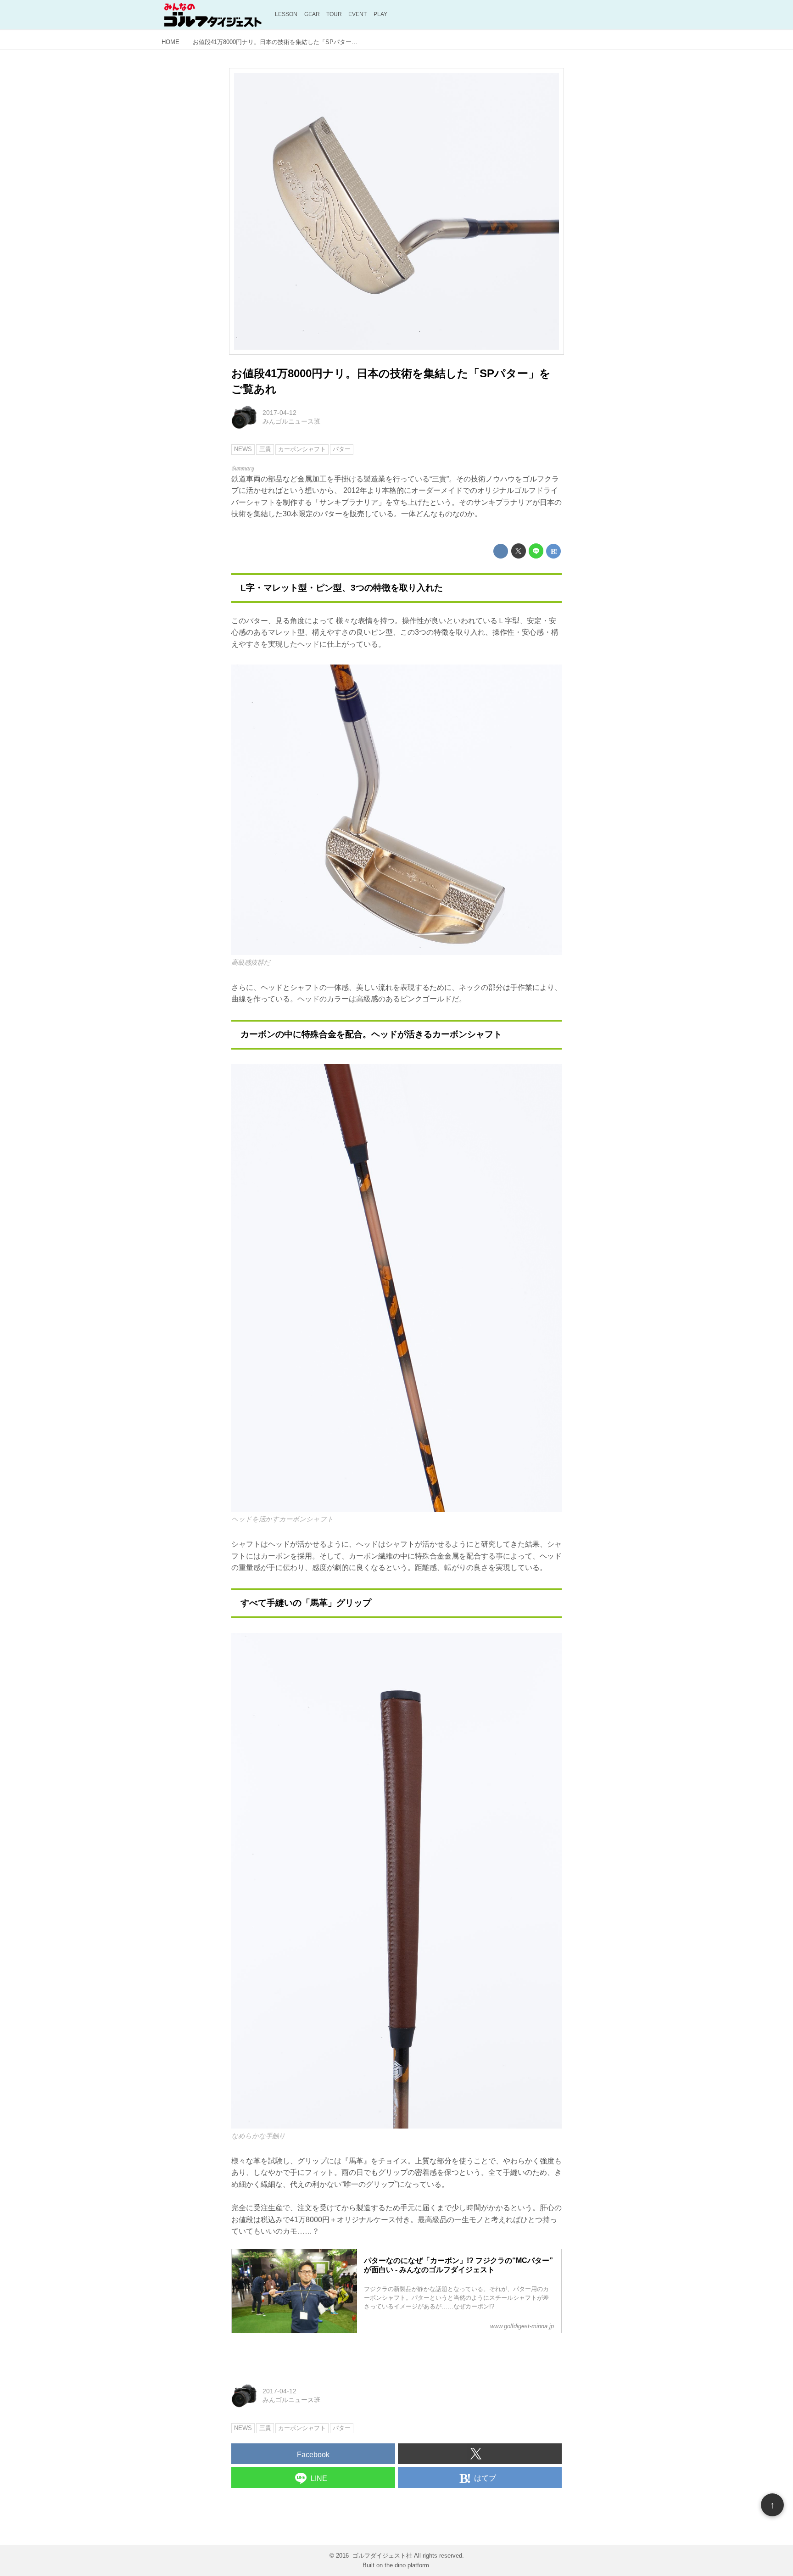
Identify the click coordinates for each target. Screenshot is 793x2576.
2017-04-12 (279, 413)
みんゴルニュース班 (291, 421)
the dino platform (407, 2565)
